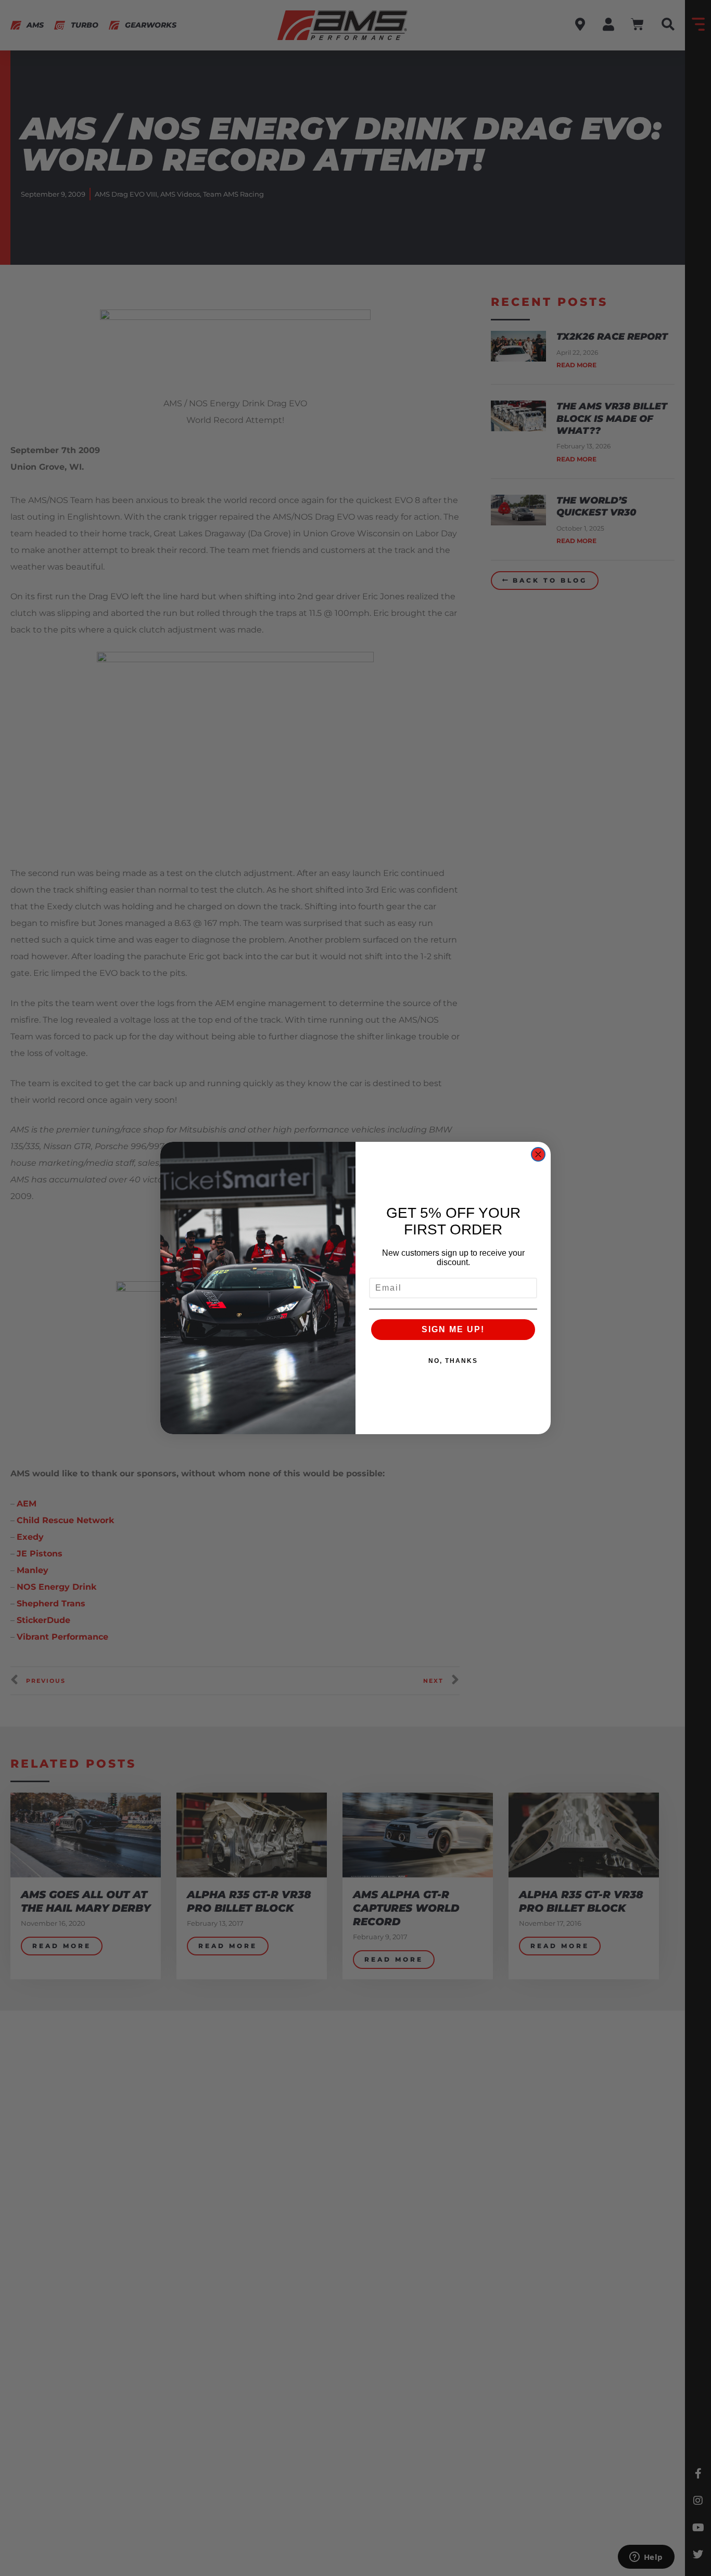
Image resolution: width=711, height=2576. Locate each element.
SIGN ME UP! (453, 1329)
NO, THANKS (453, 1361)
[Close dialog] (538, 1154)
